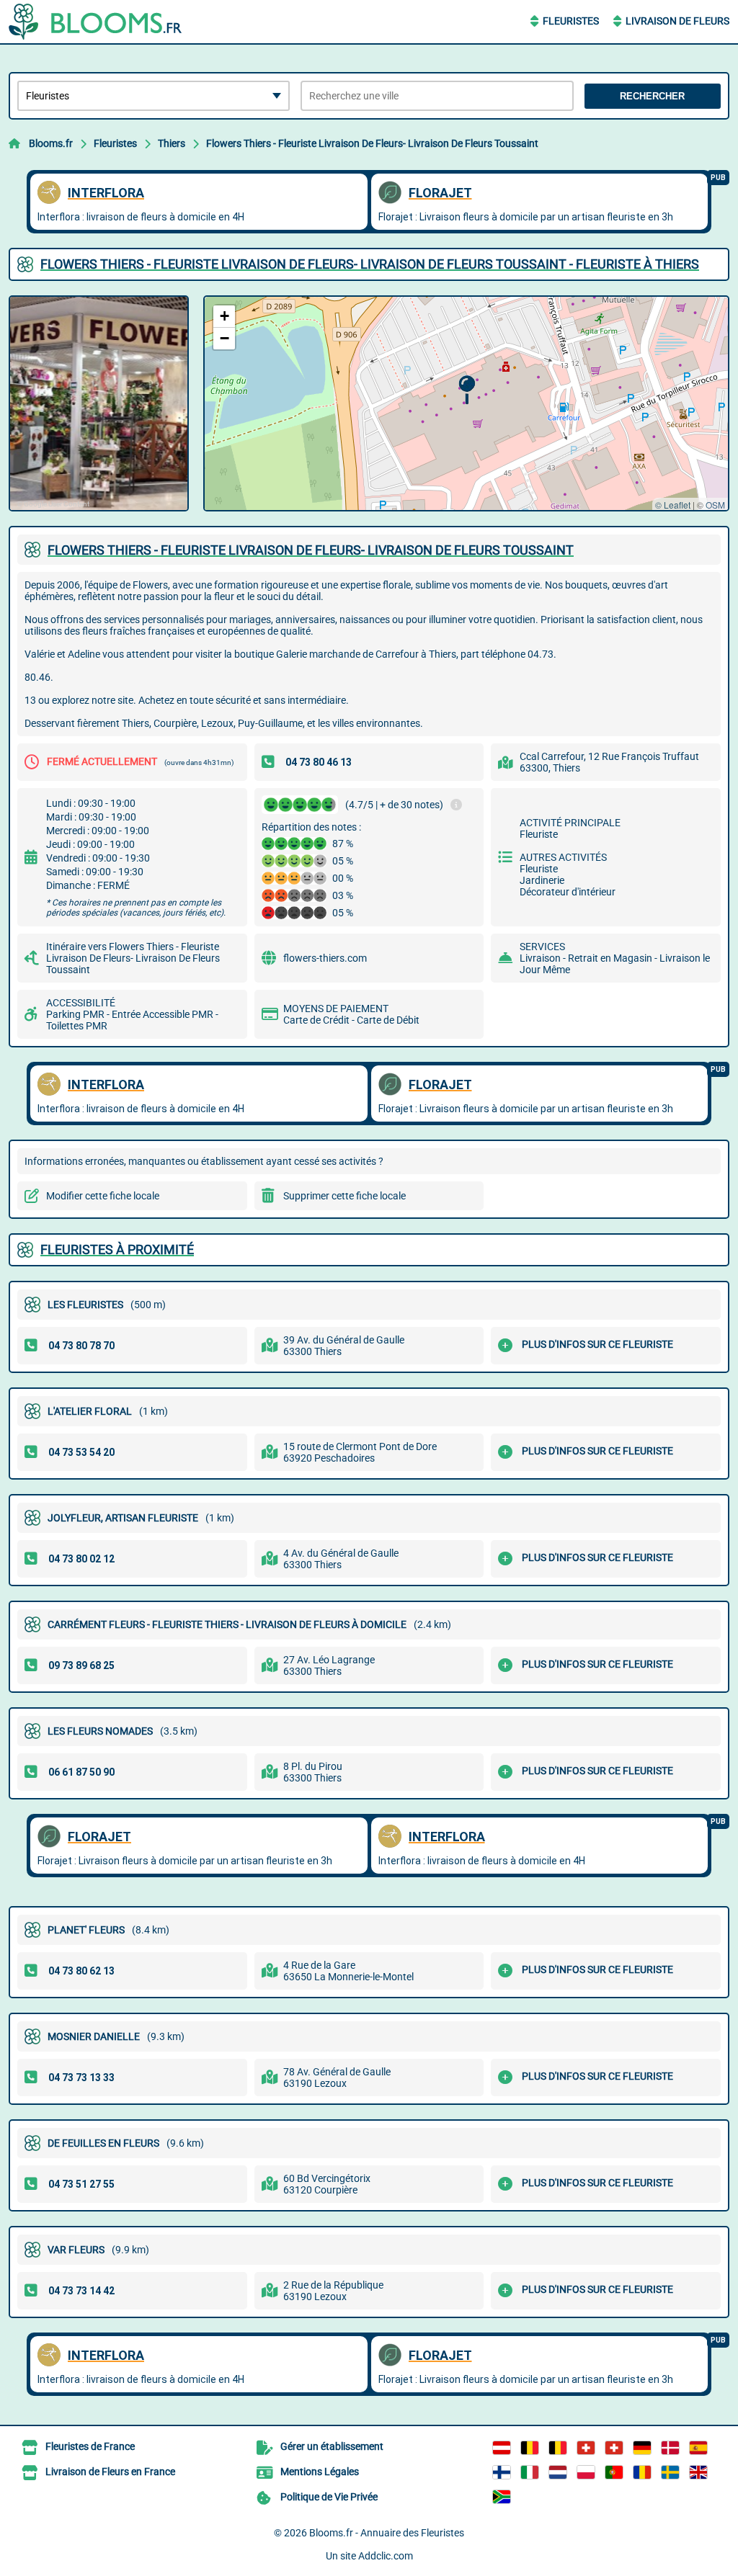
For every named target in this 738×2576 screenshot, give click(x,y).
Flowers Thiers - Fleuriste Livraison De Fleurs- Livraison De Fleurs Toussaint (372, 143)
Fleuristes (571, 21)
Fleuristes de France (90, 2446)
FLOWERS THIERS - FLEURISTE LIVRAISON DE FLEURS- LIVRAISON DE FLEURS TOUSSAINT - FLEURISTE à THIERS (370, 264)
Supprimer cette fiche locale (344, 1196)
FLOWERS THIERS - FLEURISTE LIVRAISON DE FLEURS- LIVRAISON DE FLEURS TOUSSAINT (311, 550)
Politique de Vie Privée (329, 2497)
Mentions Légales (320, 2472)
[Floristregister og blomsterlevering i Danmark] (670, 2448)
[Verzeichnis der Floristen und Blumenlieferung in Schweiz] (586, 2448)
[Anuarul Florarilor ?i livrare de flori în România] (642, 2472)
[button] (467, 390)
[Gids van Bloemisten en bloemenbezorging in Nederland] (558, 2472)
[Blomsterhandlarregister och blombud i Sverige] (670, 2472)
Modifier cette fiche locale (103, 1196)
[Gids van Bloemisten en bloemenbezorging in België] (558, 2448)
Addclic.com (386, 2556)
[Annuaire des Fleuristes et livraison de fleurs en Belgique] (530, 2448)
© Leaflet (673, 505)
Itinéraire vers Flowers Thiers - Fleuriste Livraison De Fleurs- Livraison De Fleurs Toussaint (133, 958)
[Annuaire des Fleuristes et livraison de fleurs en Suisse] (614, 2448)
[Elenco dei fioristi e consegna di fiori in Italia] (530, 2472)
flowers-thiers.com (325, 958)
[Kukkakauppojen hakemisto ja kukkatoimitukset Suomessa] (502, 2472)
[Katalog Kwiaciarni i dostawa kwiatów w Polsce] (586, 2472)
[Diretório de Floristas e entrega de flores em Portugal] (614, 2472)
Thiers (172, 143)
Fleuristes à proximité (117, 1249)
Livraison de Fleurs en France (110, 2472)
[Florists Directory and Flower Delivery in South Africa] (502, 2497)
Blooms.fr (51, 143)
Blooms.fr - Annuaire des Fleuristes (387, 2533)
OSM (715, 505)
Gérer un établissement (332, 2446)
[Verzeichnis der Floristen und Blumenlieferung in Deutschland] (642, 2448)
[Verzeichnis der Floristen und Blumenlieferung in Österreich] (502, 2448)
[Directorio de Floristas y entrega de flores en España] (698, 2448)
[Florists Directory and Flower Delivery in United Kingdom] (698, 2472)
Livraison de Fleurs (677, 21)
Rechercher (652, 96)
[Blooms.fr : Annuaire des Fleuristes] (99, 22)
